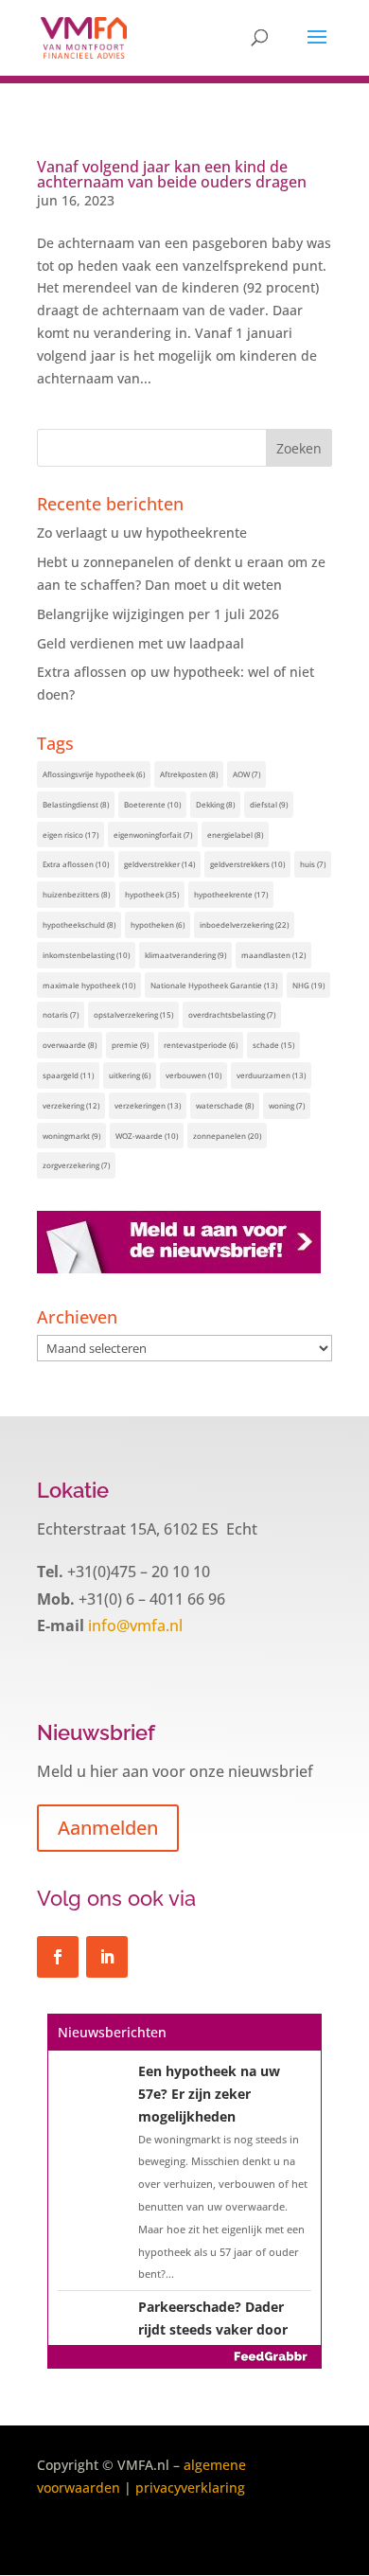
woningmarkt (71, 1136)
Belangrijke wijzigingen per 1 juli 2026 (158, 614)
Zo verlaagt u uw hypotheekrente (142, 533)
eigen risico (70, 835)
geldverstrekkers (247, 864)
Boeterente (152, 804)
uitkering (130, 1075)
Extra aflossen (76, 864)
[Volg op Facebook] (58, 1957)
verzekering (71, 1105)
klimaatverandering (185, 955)
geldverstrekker (159, 864)
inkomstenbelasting (86, 955)
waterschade (225, 1105)
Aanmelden (108, 1828)
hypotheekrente (231, 894)
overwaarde (70, 1045)
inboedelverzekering (244, 924)
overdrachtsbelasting (232, 1014)
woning (287, 1105)
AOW (246, 774)
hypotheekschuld (79, 924)
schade (273, 1045)
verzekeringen (148, 1105)
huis (313, 864)
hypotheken (158, 924)
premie (130, 1045)
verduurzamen (271, 1075)
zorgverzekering (76, 1165)
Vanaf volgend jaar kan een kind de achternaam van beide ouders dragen (172, 174)
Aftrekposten (189, 774)
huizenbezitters (76, 894)
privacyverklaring (190, 2487)
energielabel (235, 835)
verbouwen (193, 1075)
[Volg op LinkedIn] (107, 1957)
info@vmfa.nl (133, 1626)
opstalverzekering (133, 1014)
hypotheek (152, 894)
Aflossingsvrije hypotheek (94, 774)
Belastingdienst (76, 804)
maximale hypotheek (89, 985)
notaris (61, 1014)
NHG (308, 985)
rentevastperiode (201, 1045)
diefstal (269, 804)
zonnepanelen (227, 1136)
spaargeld (68, 1075)
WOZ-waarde (147, 1136)
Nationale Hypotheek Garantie (214, 985)
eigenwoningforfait (153, 835)
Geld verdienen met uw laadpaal (141, 643)
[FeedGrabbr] (184, 2356)
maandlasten (273, 955)
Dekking (215, 804)
